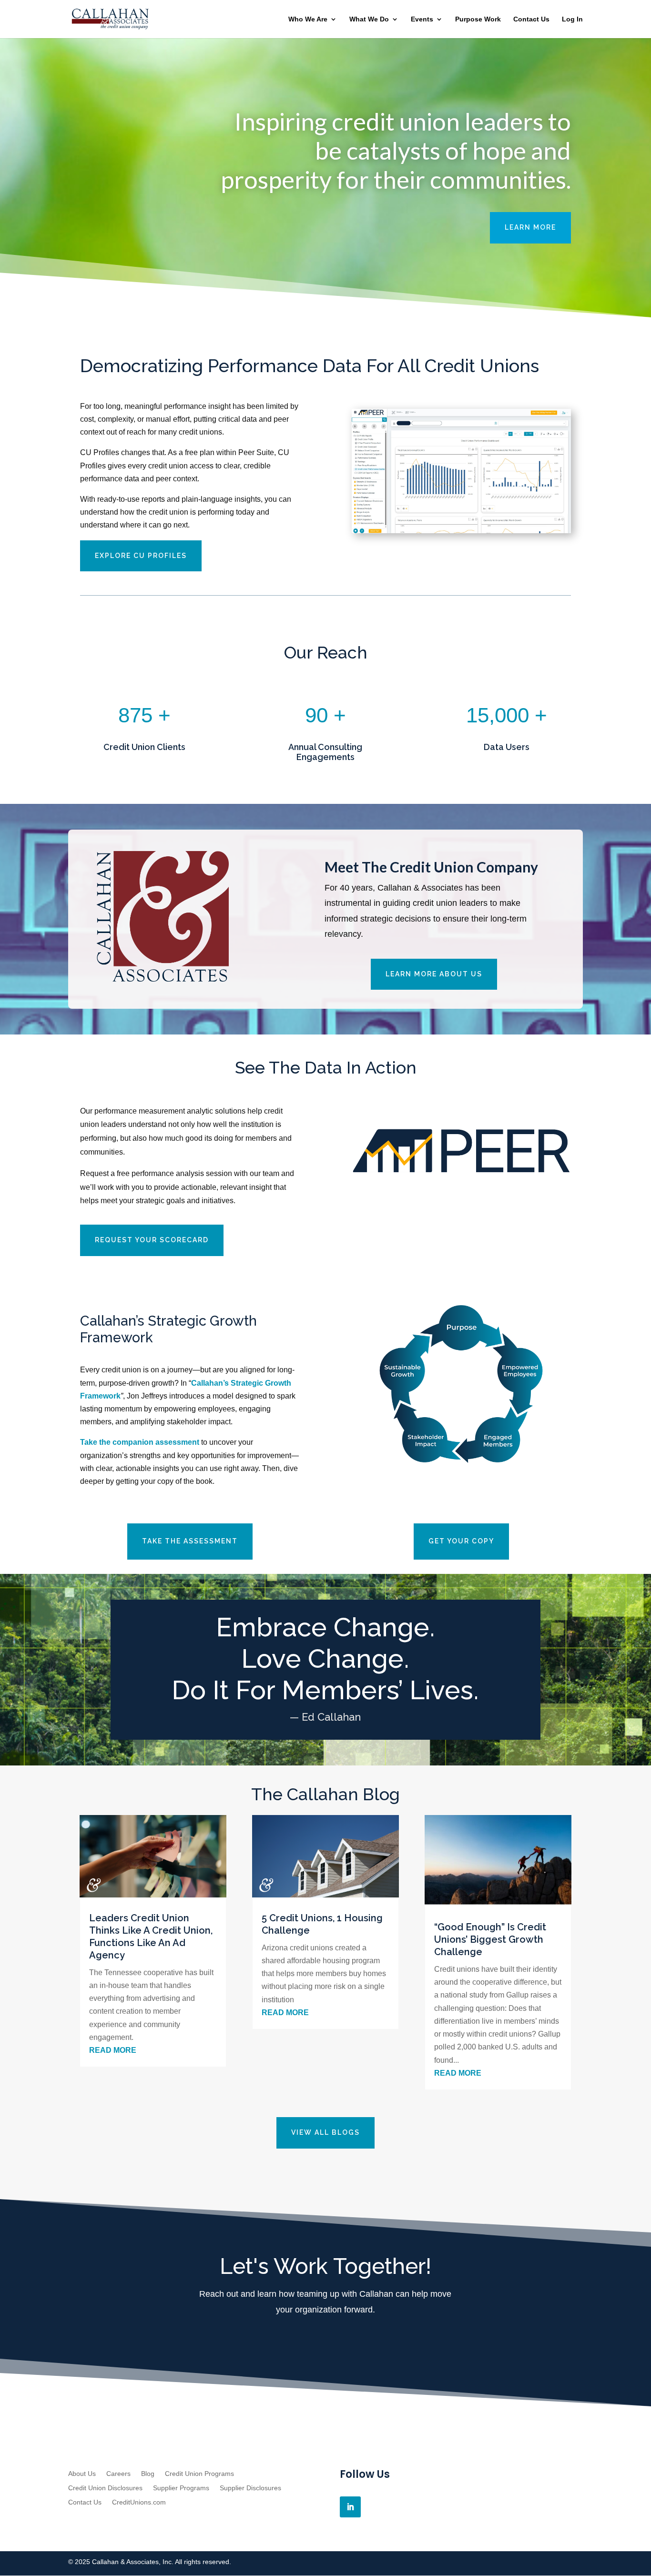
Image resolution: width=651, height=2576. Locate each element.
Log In (572, 19)
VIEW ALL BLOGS (325, 2132)
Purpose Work (478, 19)
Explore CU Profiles (141, 556)
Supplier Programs (181, 2488)
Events (422, 19)
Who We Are (308, 19)
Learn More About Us (434, 974)
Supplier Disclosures (250, 2488)
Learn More (530, 227)
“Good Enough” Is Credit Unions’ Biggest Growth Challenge (490, 1939)
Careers (118, 2474)
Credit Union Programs (199, 2474)
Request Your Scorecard (152, 1240)
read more (113, 2050)
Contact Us (531, 19)
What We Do (369, 19)
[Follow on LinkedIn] (350, 2507)
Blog (148, 2474)
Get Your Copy (461, 1541)
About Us (82, 2474)
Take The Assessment (190, 1541)
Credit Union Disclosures (105, 2488)
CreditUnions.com (139, 2502)
